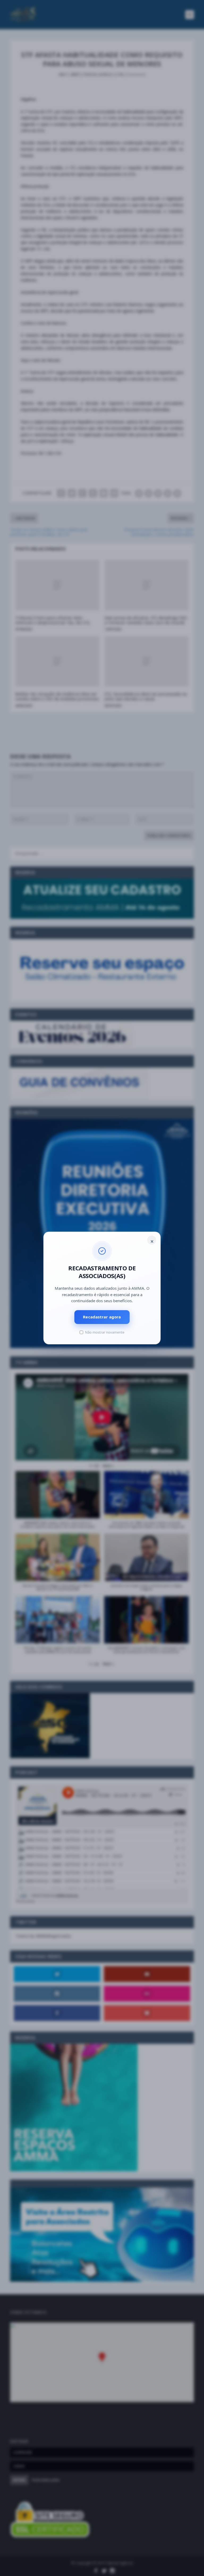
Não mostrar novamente (105, 1332)
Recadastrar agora (102, 1317)
